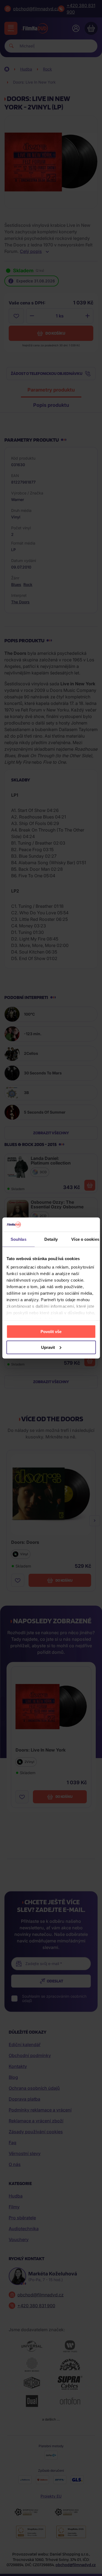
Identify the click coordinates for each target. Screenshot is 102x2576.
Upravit (48, 1347)
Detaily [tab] (51, 1239)
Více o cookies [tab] (85, 1239)
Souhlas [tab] (18, 1239)
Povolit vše (51, 1331)
